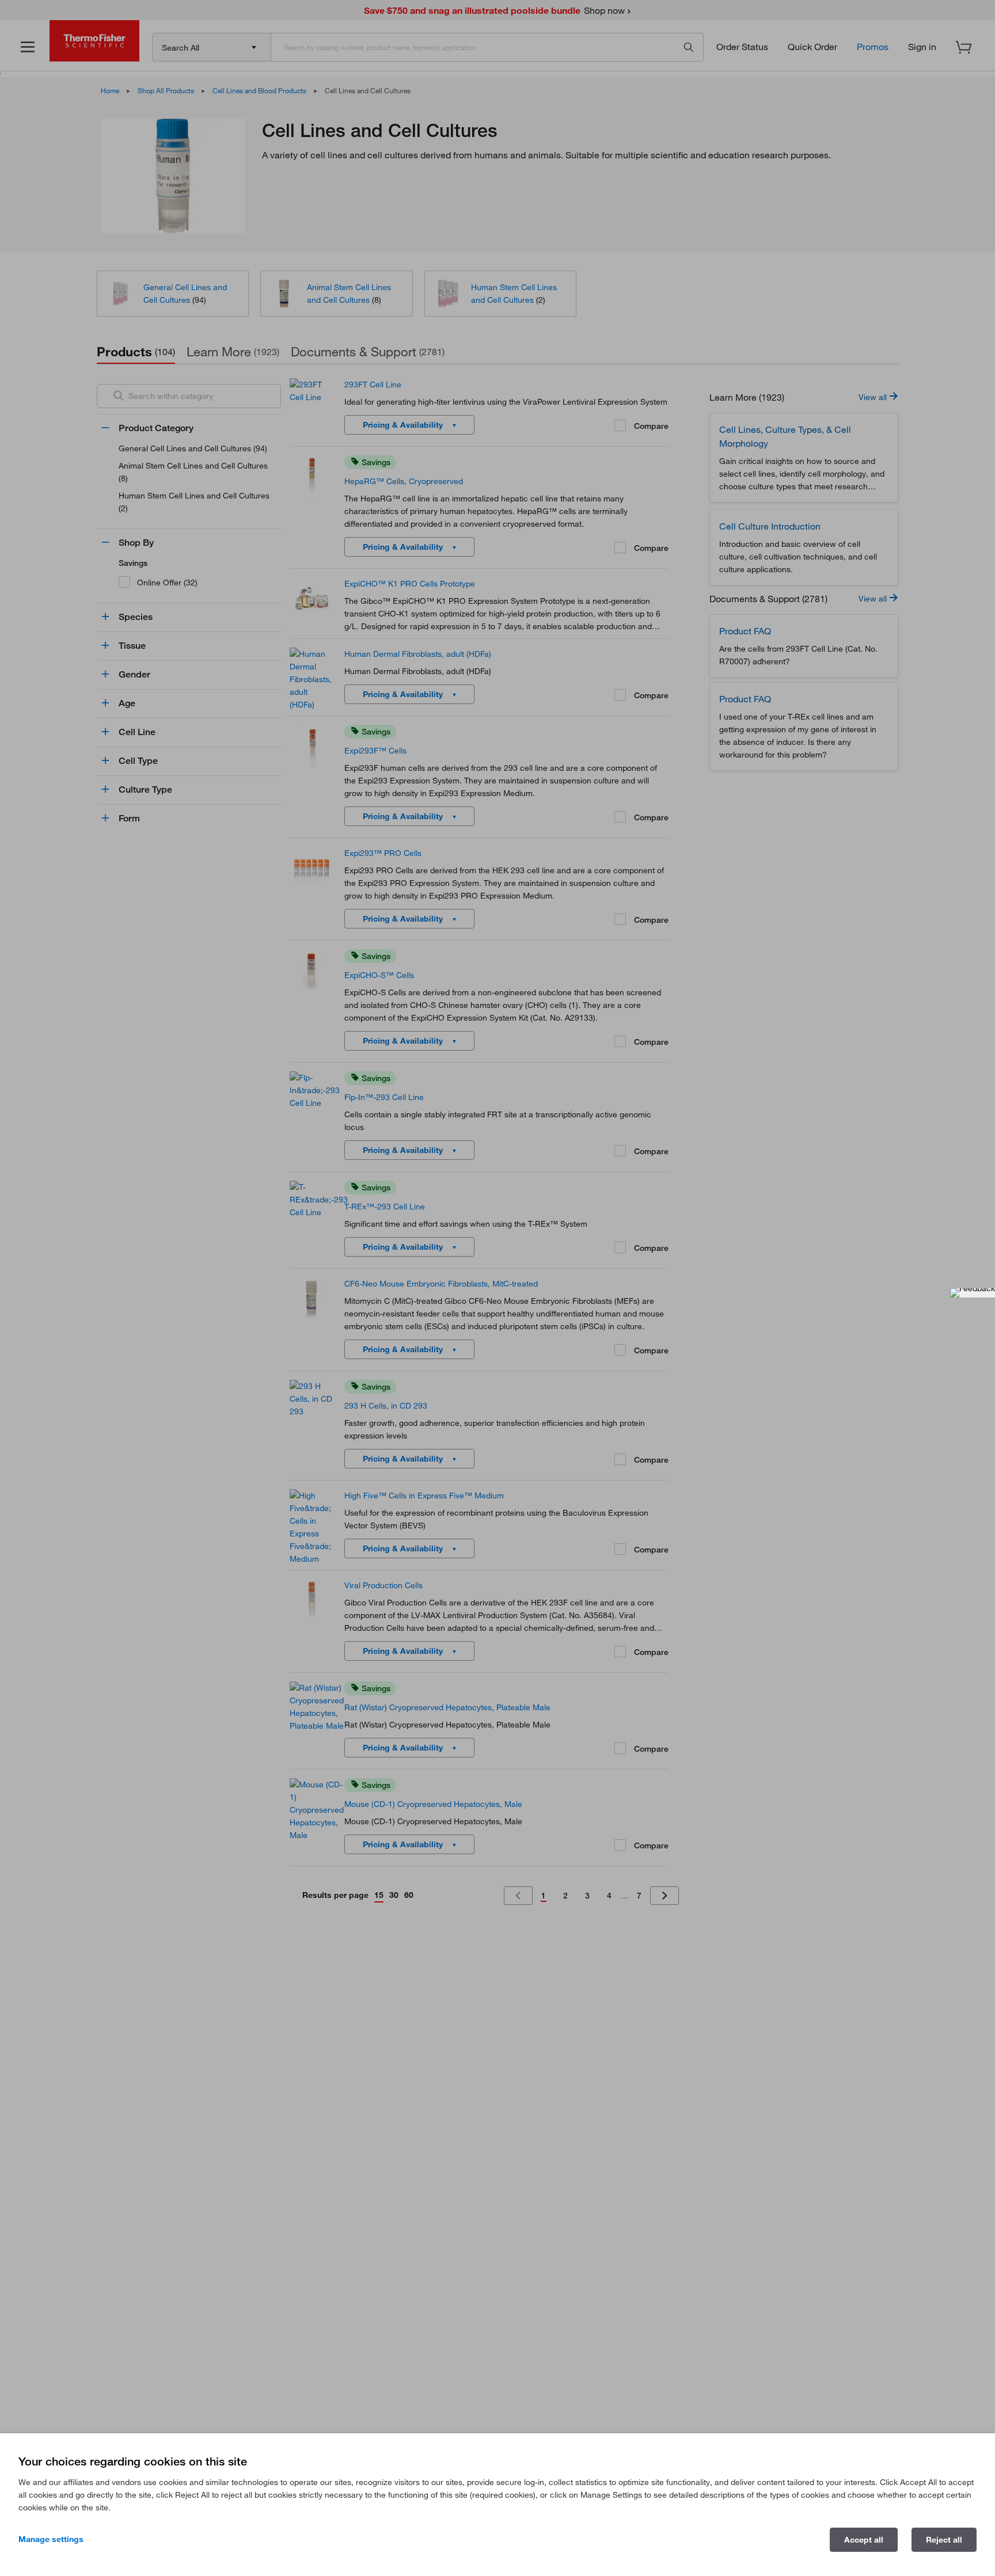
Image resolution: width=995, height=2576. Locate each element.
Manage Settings (51, 2539)
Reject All (944, 2540)
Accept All (864, 2540)
